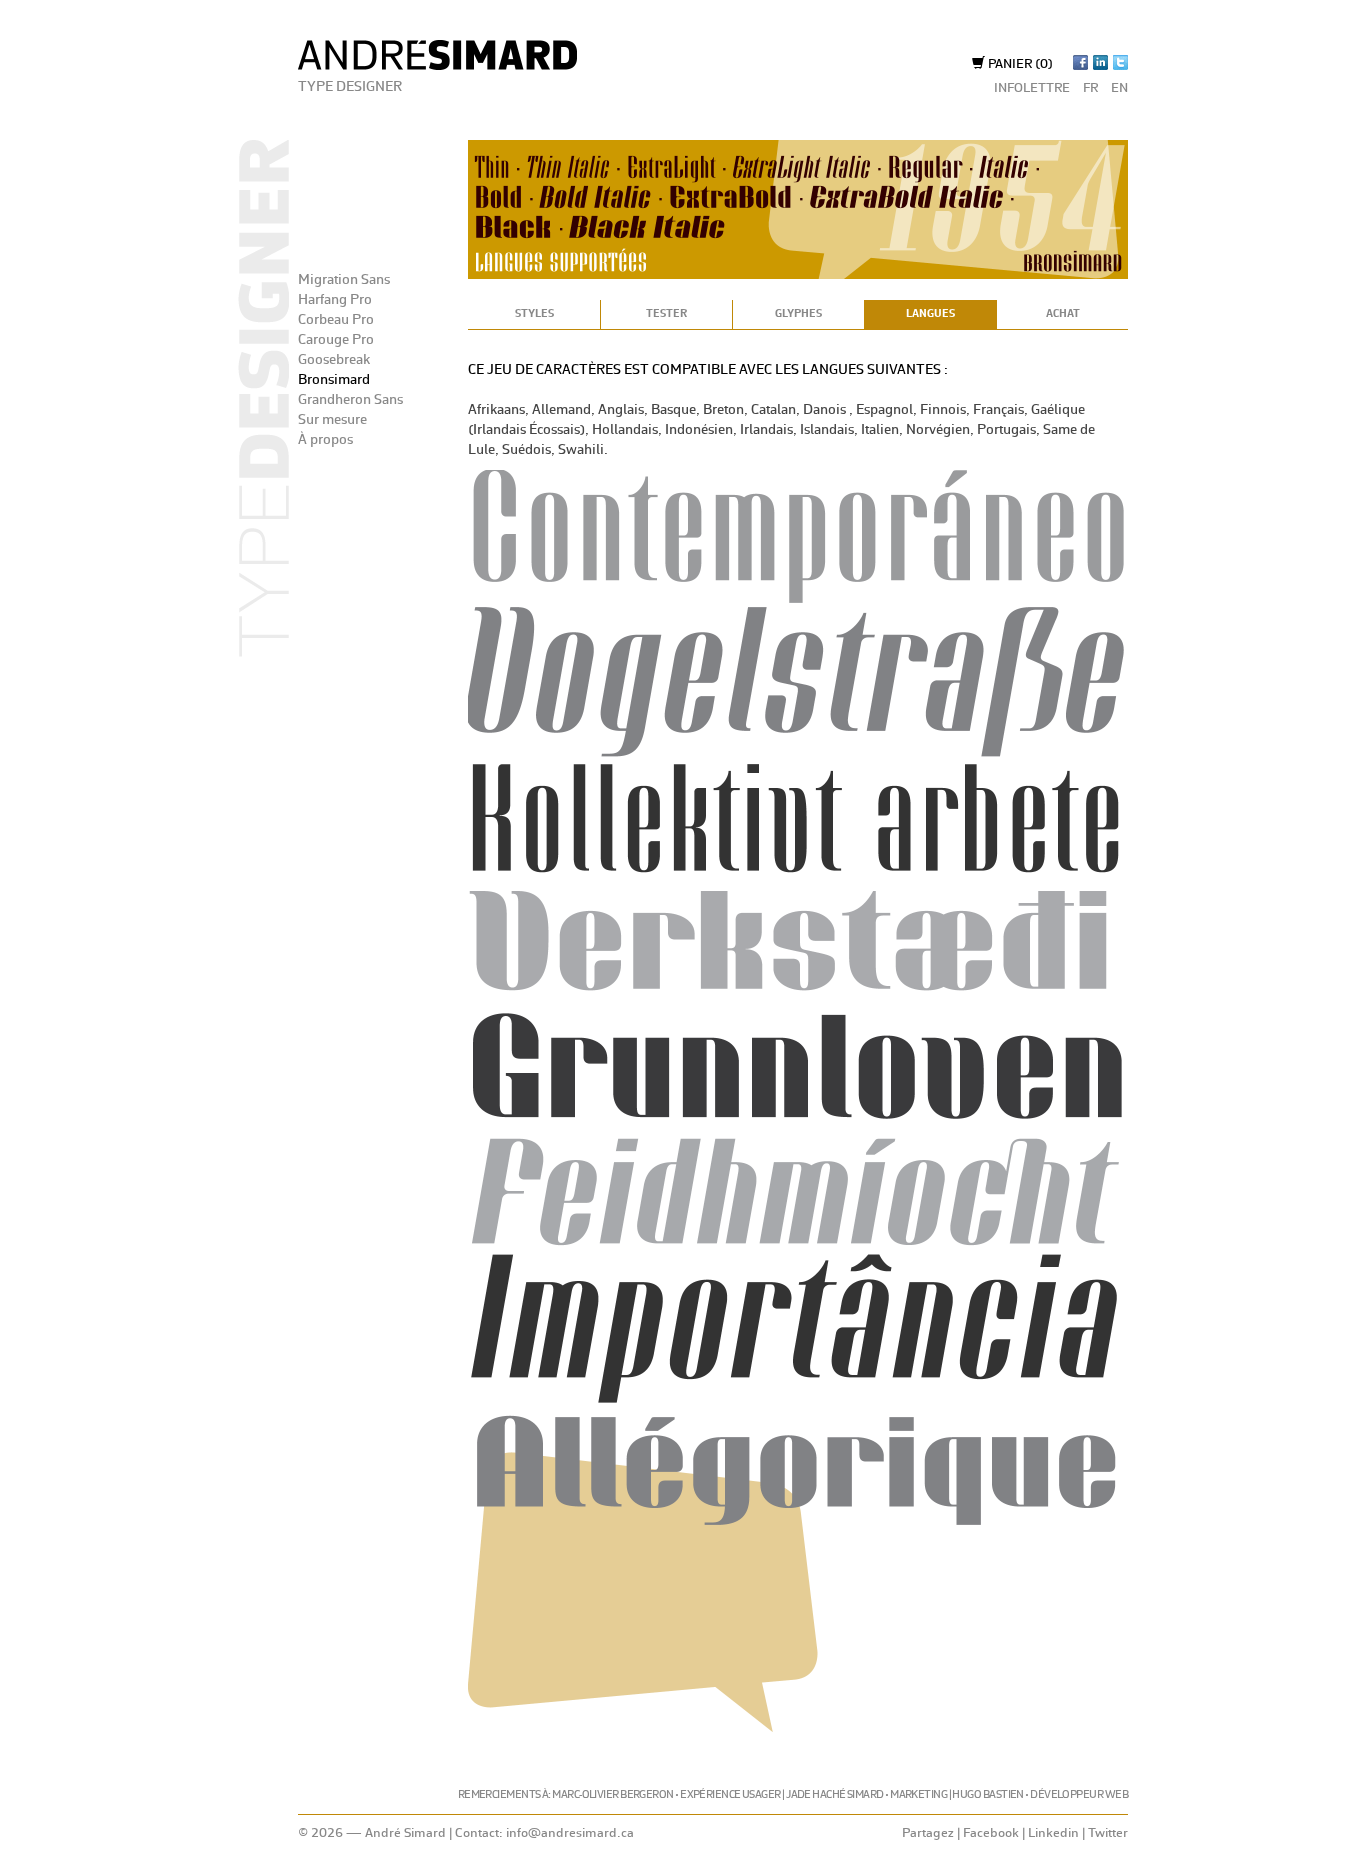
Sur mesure (332, 420)
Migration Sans (344, 280)
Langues (930, 314)
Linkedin (1053, 1833)
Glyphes (798, 314)
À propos (325, 440)
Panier (1019, 64)
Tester (666, 314)
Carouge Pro (336, 340)
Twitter (1108, 1833)
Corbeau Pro (336, 320)
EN (1119, 88)
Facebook (991, 1833)
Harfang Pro (335, 300)
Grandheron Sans (350, 400)
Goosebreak (334, 360)
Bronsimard (334, 380)
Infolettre (1032, 88)
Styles (534, 314)
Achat (1063, 314)
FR (1090, 88)
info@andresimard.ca (570, 1833)
